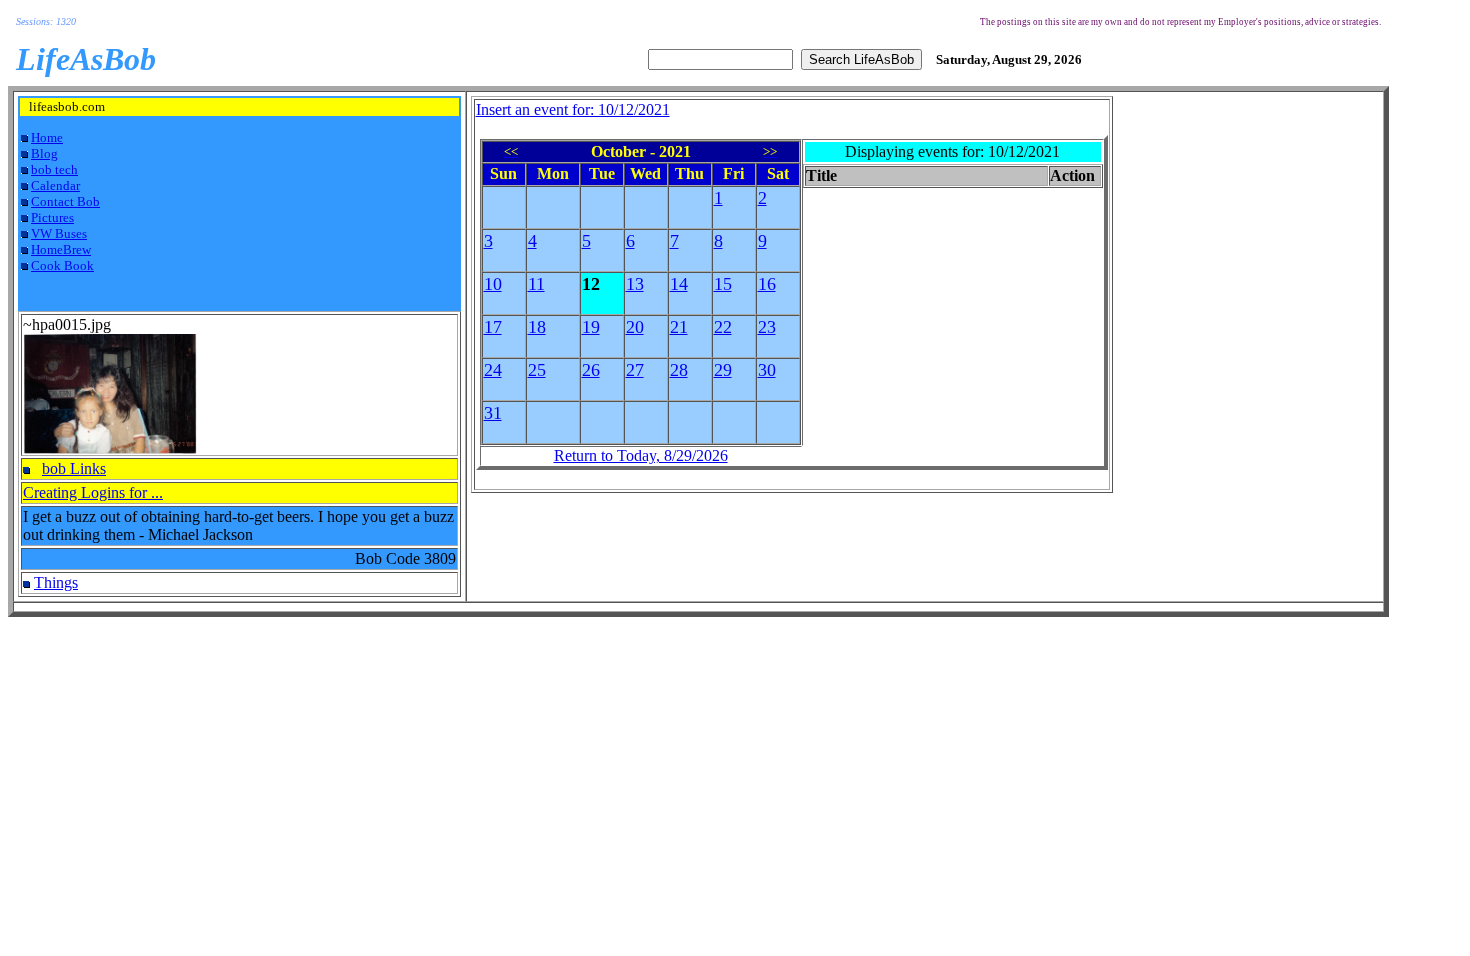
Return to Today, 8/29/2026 (641, 455)
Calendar (55, 185)
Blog (44, 153)
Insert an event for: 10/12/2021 (573, 109)
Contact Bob (65, 201)
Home (47, 137)
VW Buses (59, 233)
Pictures (52, 217)
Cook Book (62, 265)
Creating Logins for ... (93, 492)
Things (56, 582)
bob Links (74, 468)
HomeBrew (61, 249)
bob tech (54, 169)
